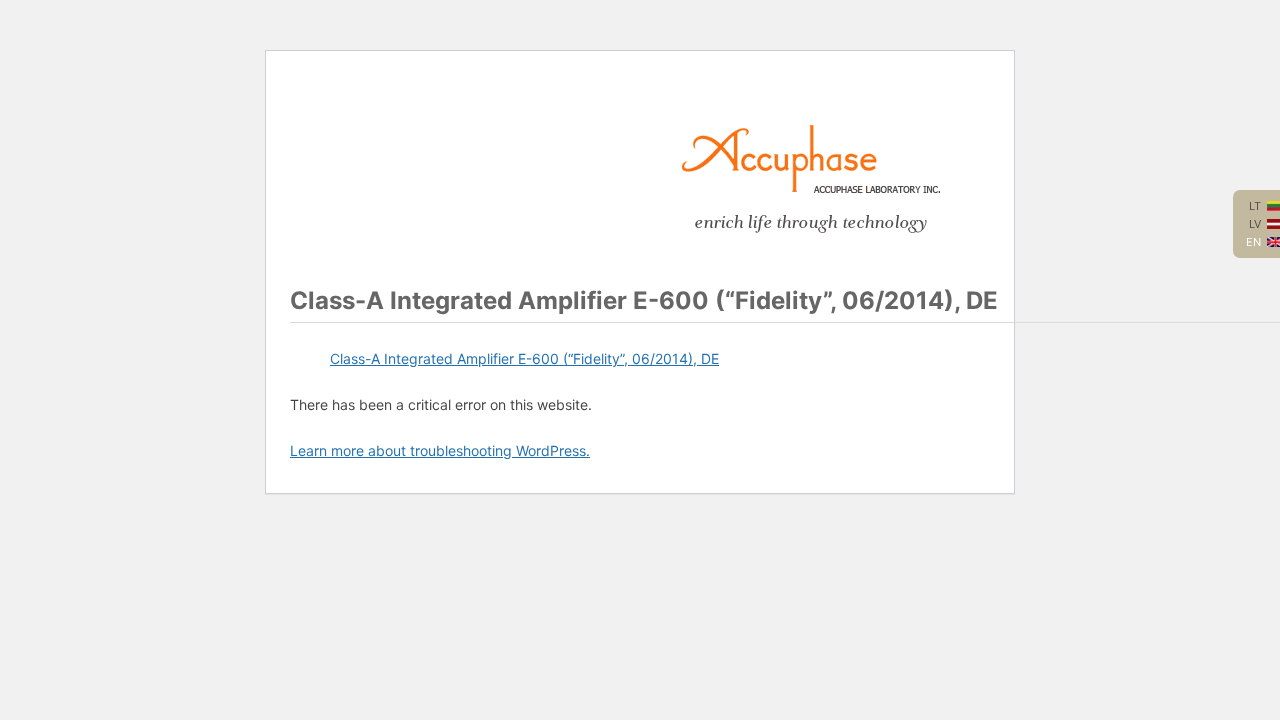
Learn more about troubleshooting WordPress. (440, 450)
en (1253, 242)
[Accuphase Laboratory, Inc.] (811, 188)
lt (1255, 206)
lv (1255, 224)
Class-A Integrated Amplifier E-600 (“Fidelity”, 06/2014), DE (524, 358)
